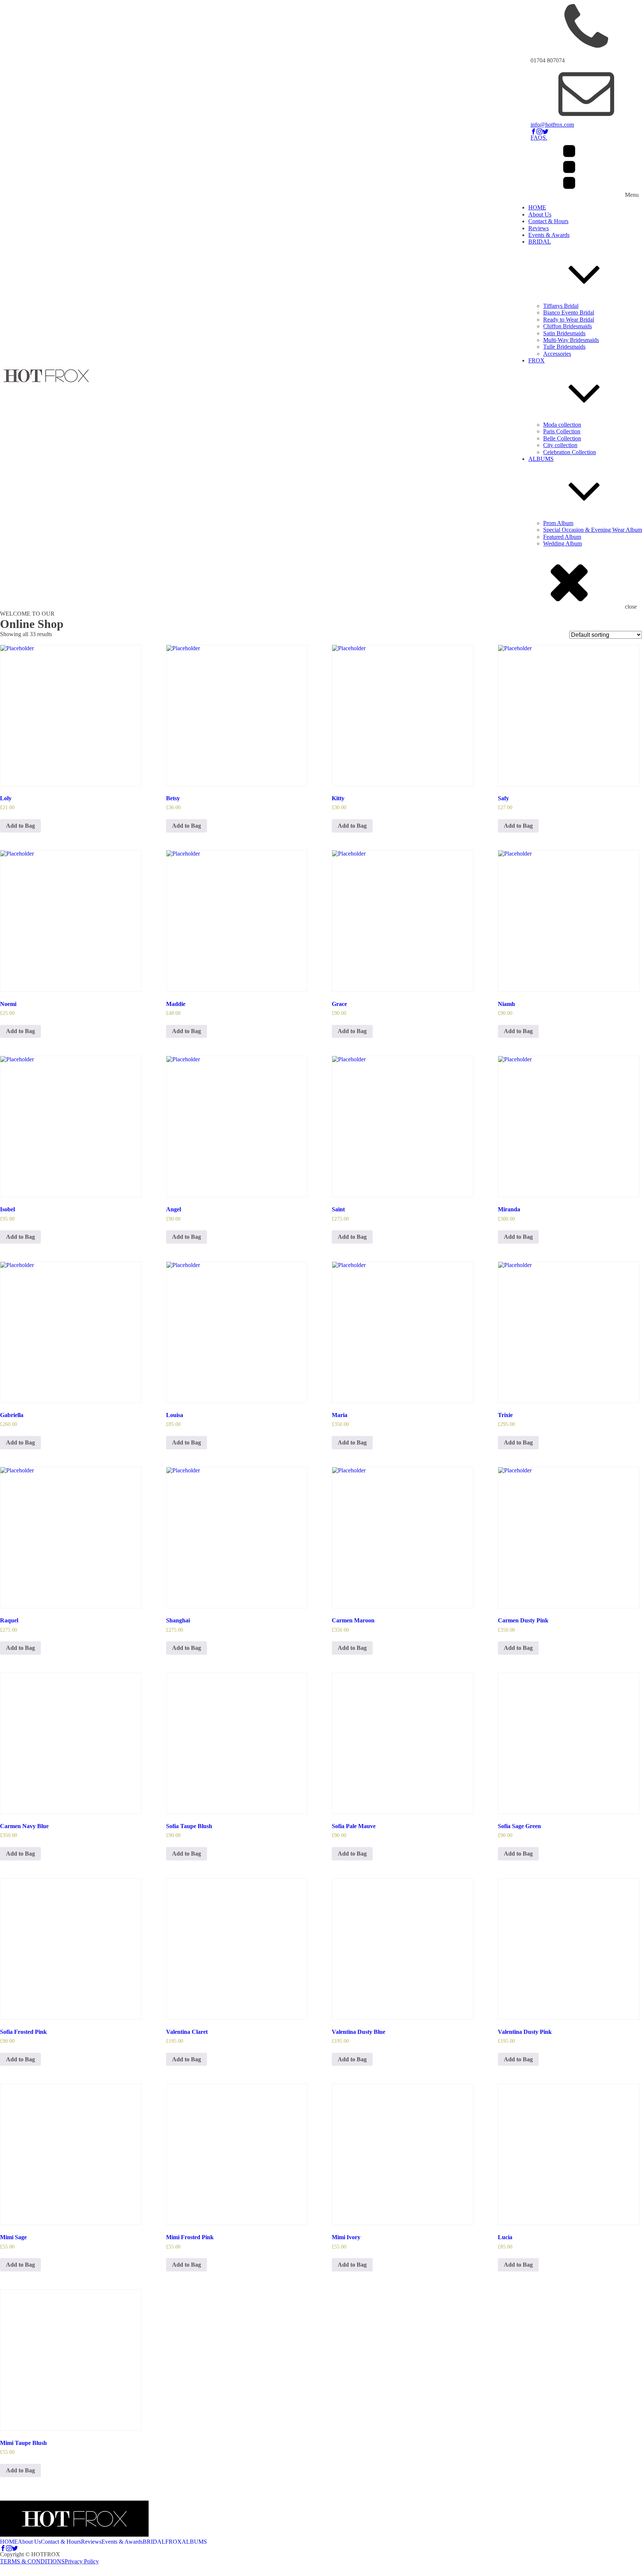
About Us (540, 214)
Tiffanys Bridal (561, 306)
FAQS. (539, 138)
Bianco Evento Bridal (569, 312)
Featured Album (562, 537)
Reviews (539, 228)
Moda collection (562, 425)
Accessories (557, 354)
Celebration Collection (570, 452)
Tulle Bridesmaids (564, 347)
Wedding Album (562, 543)
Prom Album (558, 523)
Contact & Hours (548, 221)
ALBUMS (541, 459)
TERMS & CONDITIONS (32, 2561)
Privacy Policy (82, 2561)
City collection (560, 445)
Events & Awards (549, 235)
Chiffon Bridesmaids (568, 326)
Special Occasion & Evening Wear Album (593, 530)
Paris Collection (562, 431)
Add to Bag (20, 826)
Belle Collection (562, 438)
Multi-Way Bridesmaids (571, 340)
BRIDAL (540, 242)
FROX (536, 360)
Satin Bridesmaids (564, 333)
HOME (537, 207)
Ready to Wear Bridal (569, 320)
